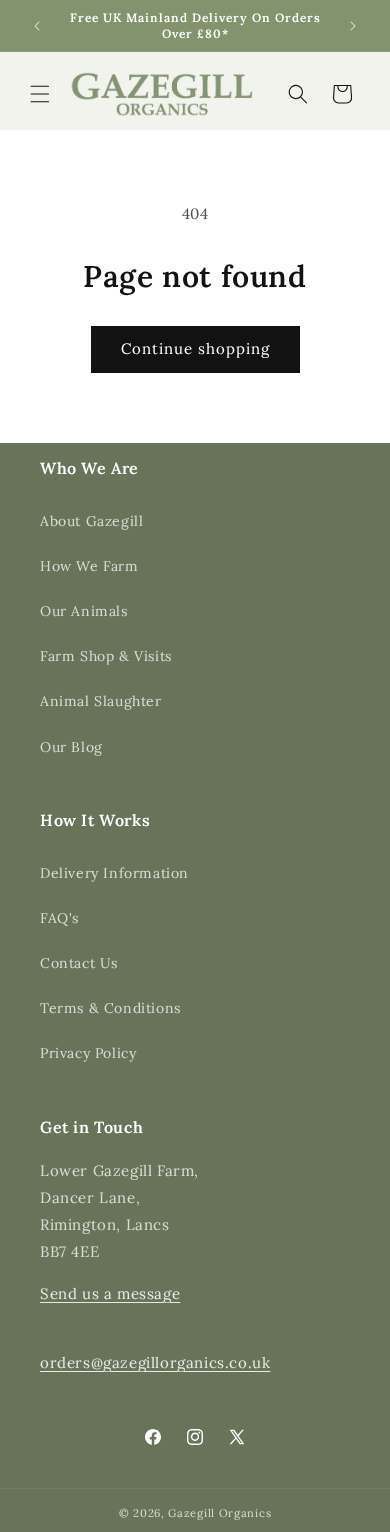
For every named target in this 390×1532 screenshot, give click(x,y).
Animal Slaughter (101, 701)
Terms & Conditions (110, 1008)
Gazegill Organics (219, 1513)
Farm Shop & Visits (106, 656)
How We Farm (89, 566)
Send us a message (110, 1293)
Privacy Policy (88, 1053)
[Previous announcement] (37, 26)
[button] (40, 94)
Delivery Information (114, 873)
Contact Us (79, 963)
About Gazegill (91, 521)
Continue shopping (195, 348)
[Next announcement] (353, 26)
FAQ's (59, 918)
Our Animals (84, 611)
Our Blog (71, 747)
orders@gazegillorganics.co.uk (155, 1362)
